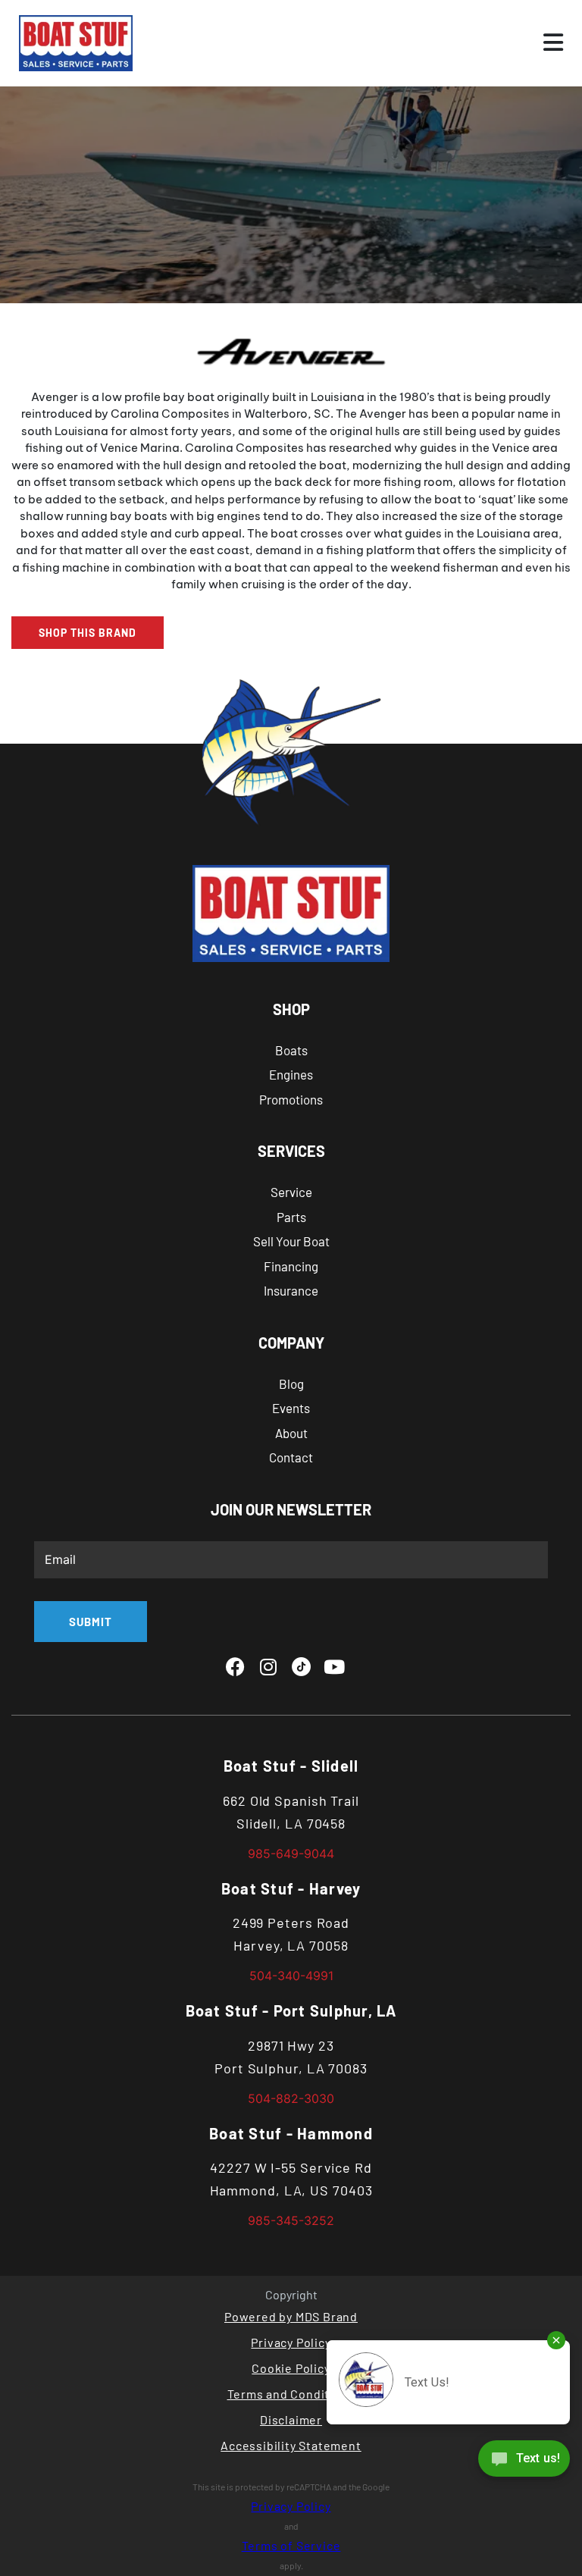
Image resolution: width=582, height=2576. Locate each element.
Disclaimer (291, 2419)
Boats (291, 1050)
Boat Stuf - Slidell (291, 1766)
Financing (291, 1266)
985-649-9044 (291, 1854)
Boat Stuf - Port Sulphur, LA (291, 2010)
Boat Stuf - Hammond (291, 2133)
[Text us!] (524, 2462)
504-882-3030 (291, 2098)
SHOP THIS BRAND (88, 633)
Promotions (291, 1099)
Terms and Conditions (291, 2394)
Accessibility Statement (291, 2445)
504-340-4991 (291, 1976)
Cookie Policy (291, 2368)
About (291, 1433)
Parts (291, 1217)
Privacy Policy (291, 2342)
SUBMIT (91, 1622)
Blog (291, 1384)
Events (291, 1408)
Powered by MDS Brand (291, 2316)
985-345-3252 (291, 2220)
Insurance (291, 1290)
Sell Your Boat (291, 1241)
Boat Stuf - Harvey (291, 1888)
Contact (291, 1457)
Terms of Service (291, 2545)
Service (291, 1192)
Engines (291, 1074)
